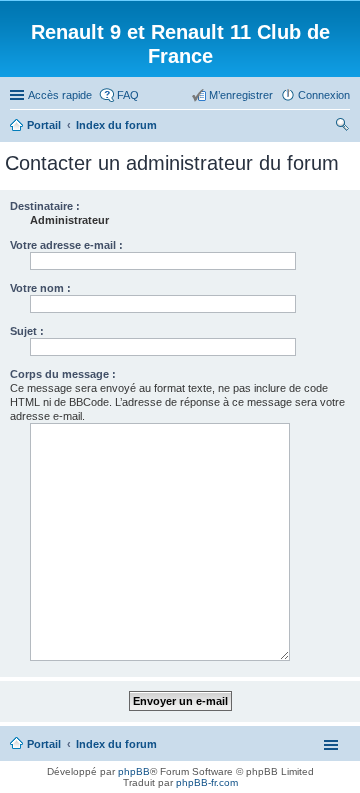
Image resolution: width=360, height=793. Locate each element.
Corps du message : (63, 374)
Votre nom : (40, 288)
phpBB (134, 771)
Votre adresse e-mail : (66, 245)
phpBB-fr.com (207, 782)
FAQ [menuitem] (128, 95)
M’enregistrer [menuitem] (241, 95)
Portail (44, 125)
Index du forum (116, 744)
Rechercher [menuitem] (342, 127)
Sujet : (27, 331)
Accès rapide (60, 95)
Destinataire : (45, 206)
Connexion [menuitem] (324, 95)
